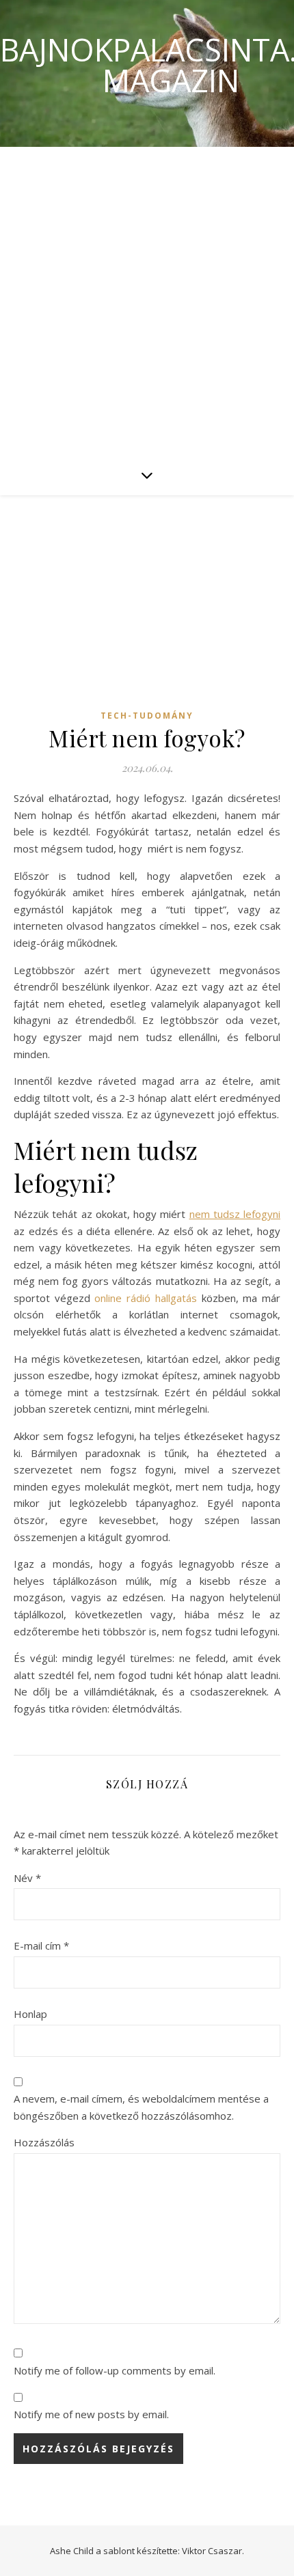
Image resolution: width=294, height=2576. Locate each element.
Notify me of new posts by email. (91, 2414)
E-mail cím (41, 1945)
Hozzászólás (44, 2142)
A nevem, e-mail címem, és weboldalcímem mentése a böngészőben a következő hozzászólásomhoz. (141, 2107)
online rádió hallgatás (145, 1298)
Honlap (30, 2014)
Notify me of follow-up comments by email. (115, 2370)
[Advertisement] (147, 301)
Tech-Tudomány (147, 716)
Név (27, 1878)
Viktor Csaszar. (213, 2551)
